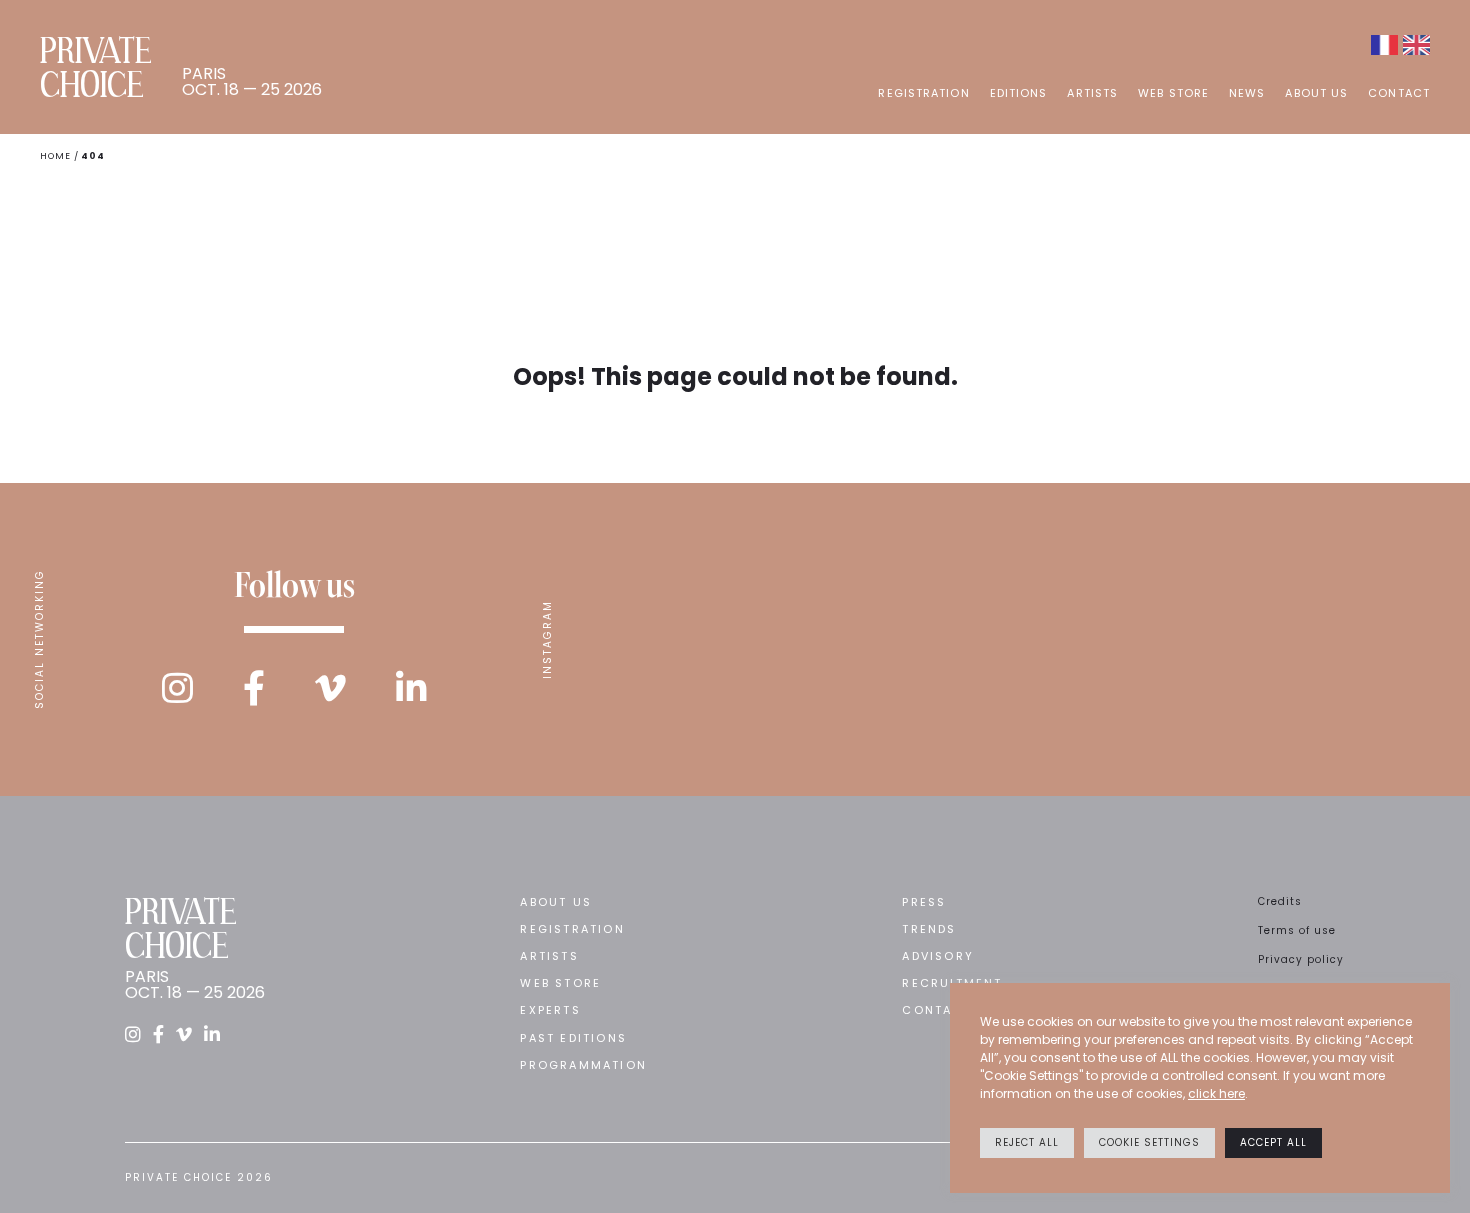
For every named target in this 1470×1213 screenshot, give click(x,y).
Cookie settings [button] (1149, 1142)
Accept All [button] (1273, 1142)
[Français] (1384, 45)
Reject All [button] (1027, 1142)
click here (1216, 1093)
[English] (1416, 45)
